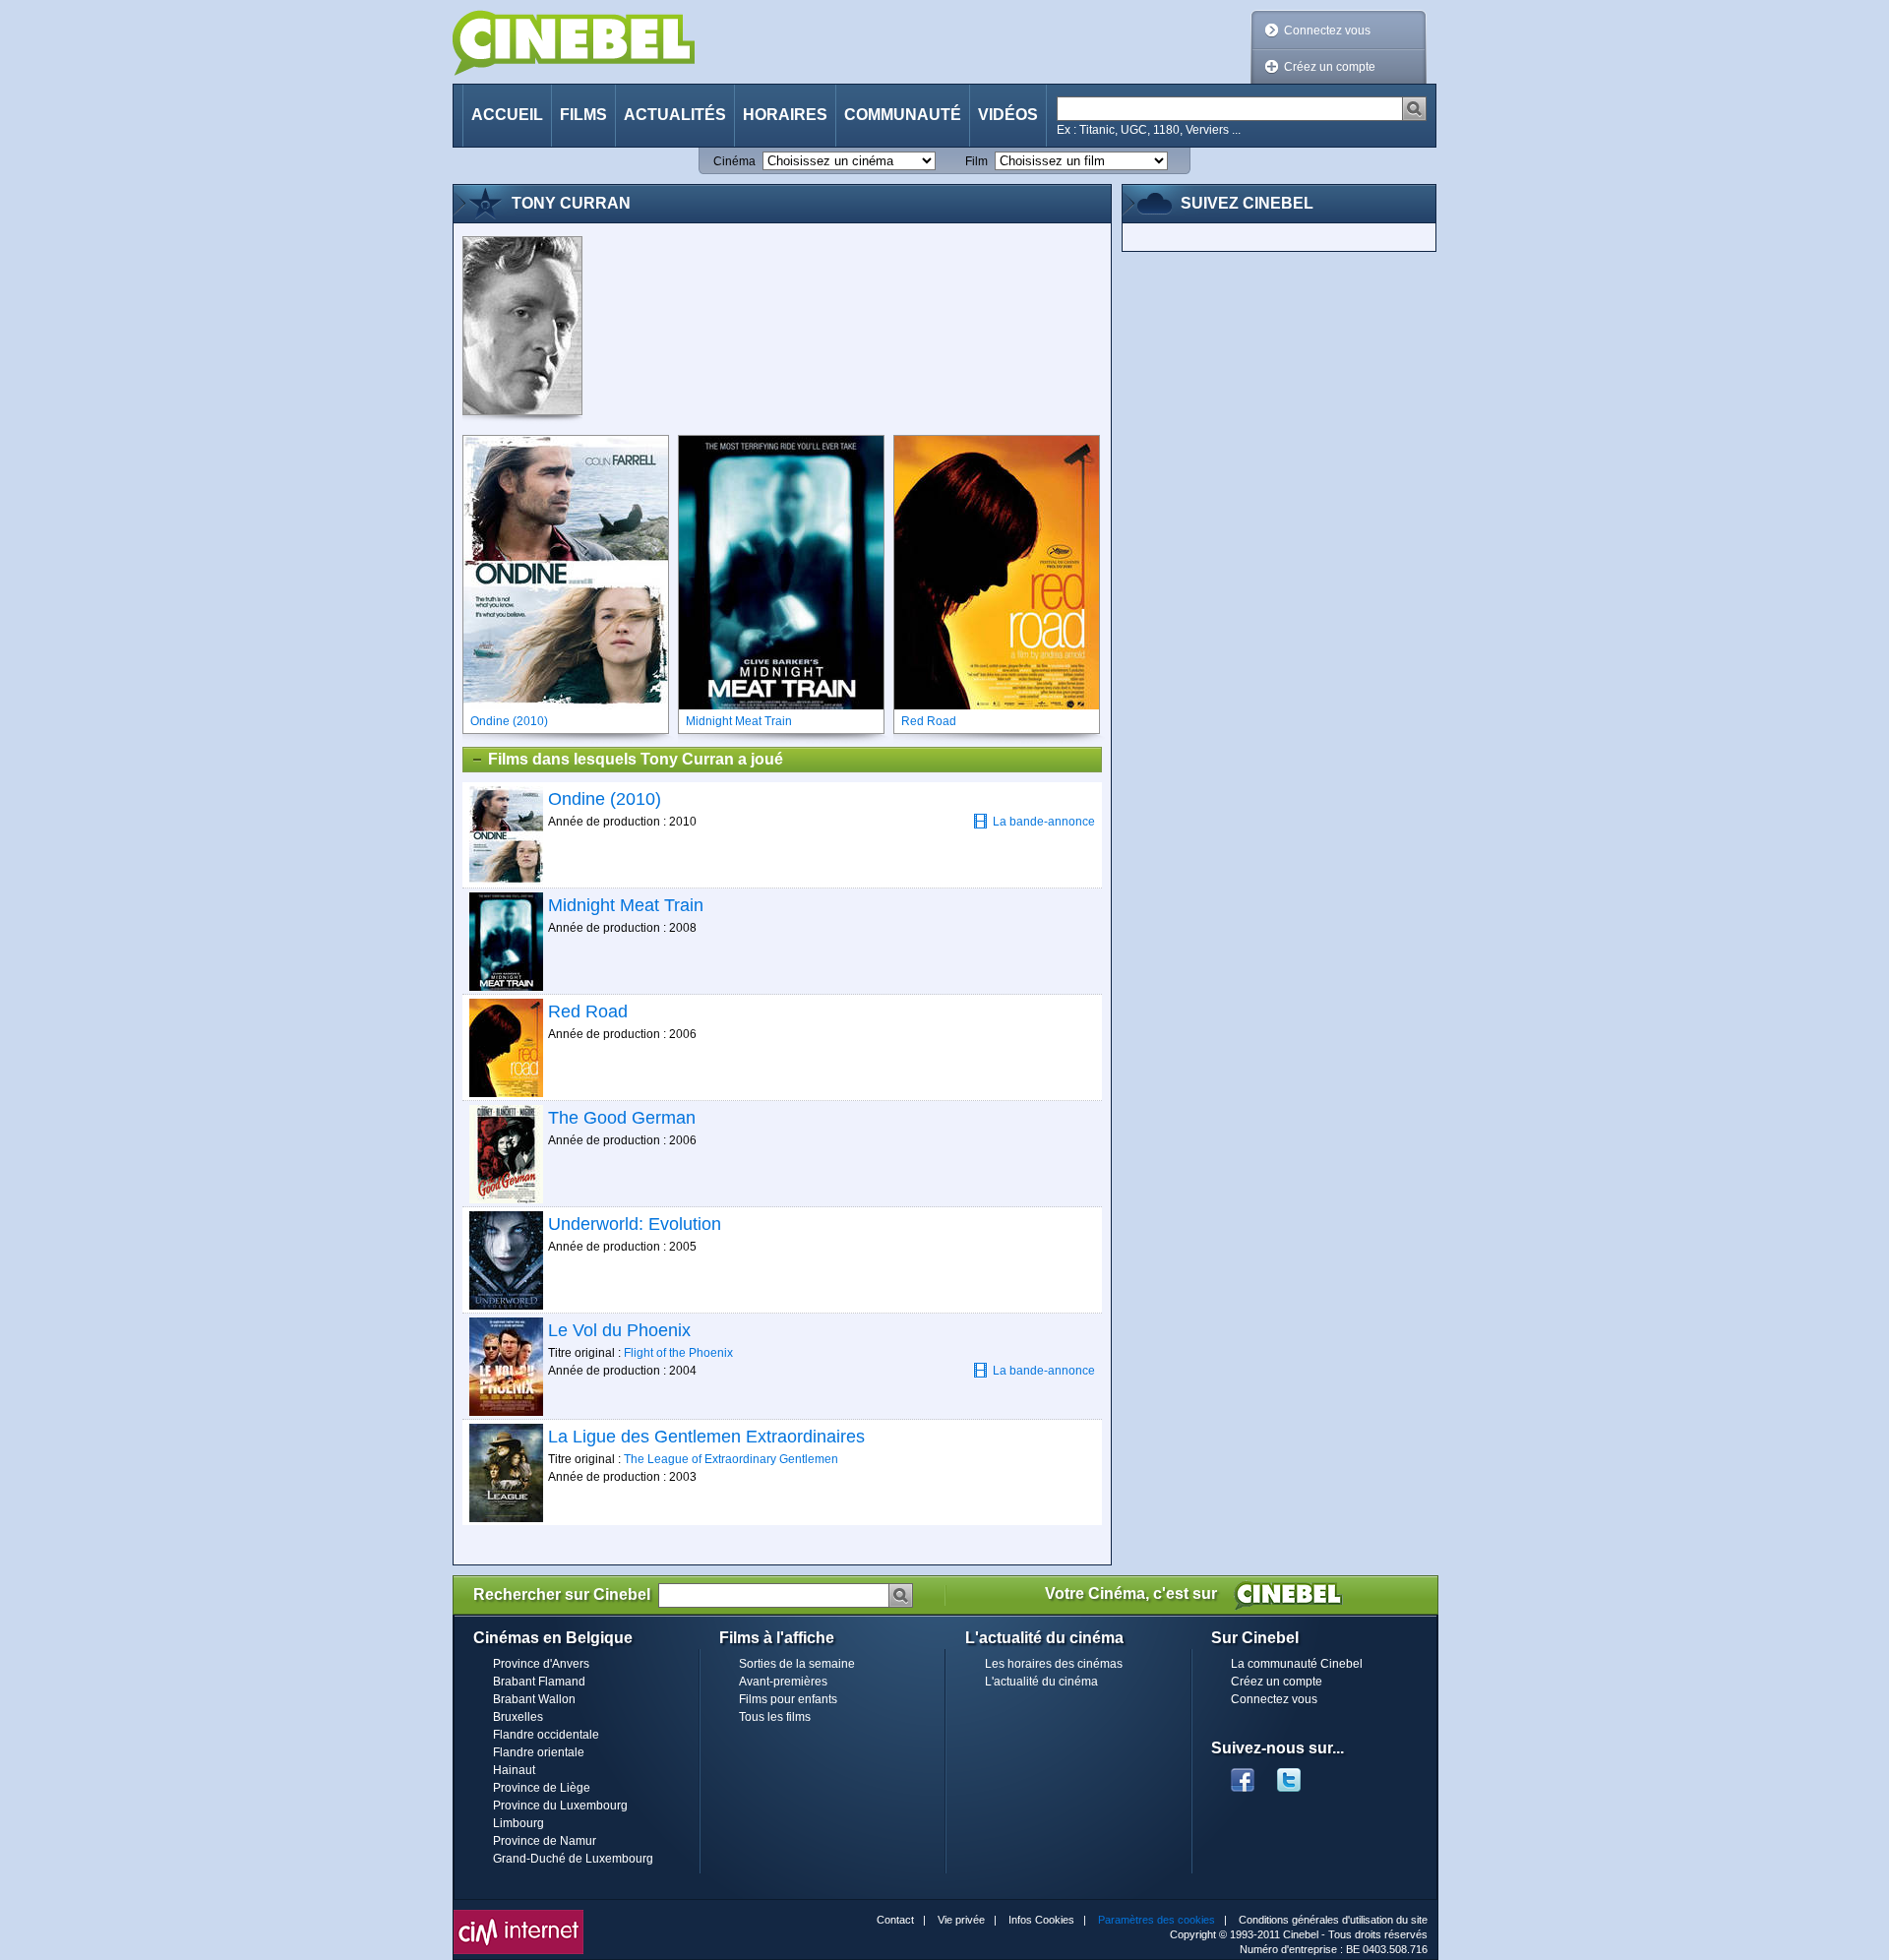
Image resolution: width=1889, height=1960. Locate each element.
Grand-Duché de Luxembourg (573, 1859)
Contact (895, 1920)
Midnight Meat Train (626, 905)
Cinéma (734, 161)
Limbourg (518, 1823)
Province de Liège (542, 1788)
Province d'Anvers (541, 1664)
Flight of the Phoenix (678, 1353)
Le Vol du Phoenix (619, 1330)
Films (583, 115)
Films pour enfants (788, 1699)
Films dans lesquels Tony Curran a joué (636, 759)
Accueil (507, 115)
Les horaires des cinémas (1054, 1664)
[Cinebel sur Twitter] (1299, 1774)
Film (976, 161)
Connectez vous (1327, 31)
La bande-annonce (1044, 822)
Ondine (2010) (605, 799)
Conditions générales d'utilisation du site (1333, 1920)
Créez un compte (1330, 67)
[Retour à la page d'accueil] (574, 43)
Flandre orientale (539, 1752)
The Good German (622, 1118)
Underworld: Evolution (635, 1224)
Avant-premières (783, 1682)
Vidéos (1008, 115)
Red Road (588, 1011)
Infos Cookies (1041, 1920)
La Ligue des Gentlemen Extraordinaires (706, 1437)
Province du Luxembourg (560, 1806)
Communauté (903, 115)
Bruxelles (518, 1717)
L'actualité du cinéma (1041, 1682)
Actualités (675, 115)
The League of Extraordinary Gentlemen (731, 1459)
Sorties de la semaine (797, 1664)
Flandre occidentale (546, 1735)
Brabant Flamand (539, 1682)
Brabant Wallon (534, 1699)
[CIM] (518, 1915)
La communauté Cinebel (1297, 1664)
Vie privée (961, 1920)
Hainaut (514, 1770)
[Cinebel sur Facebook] (1243, 1774)
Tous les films (775, 1717)
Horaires (785, 115)
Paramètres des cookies (1157, 1920)
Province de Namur (545, 1841)
